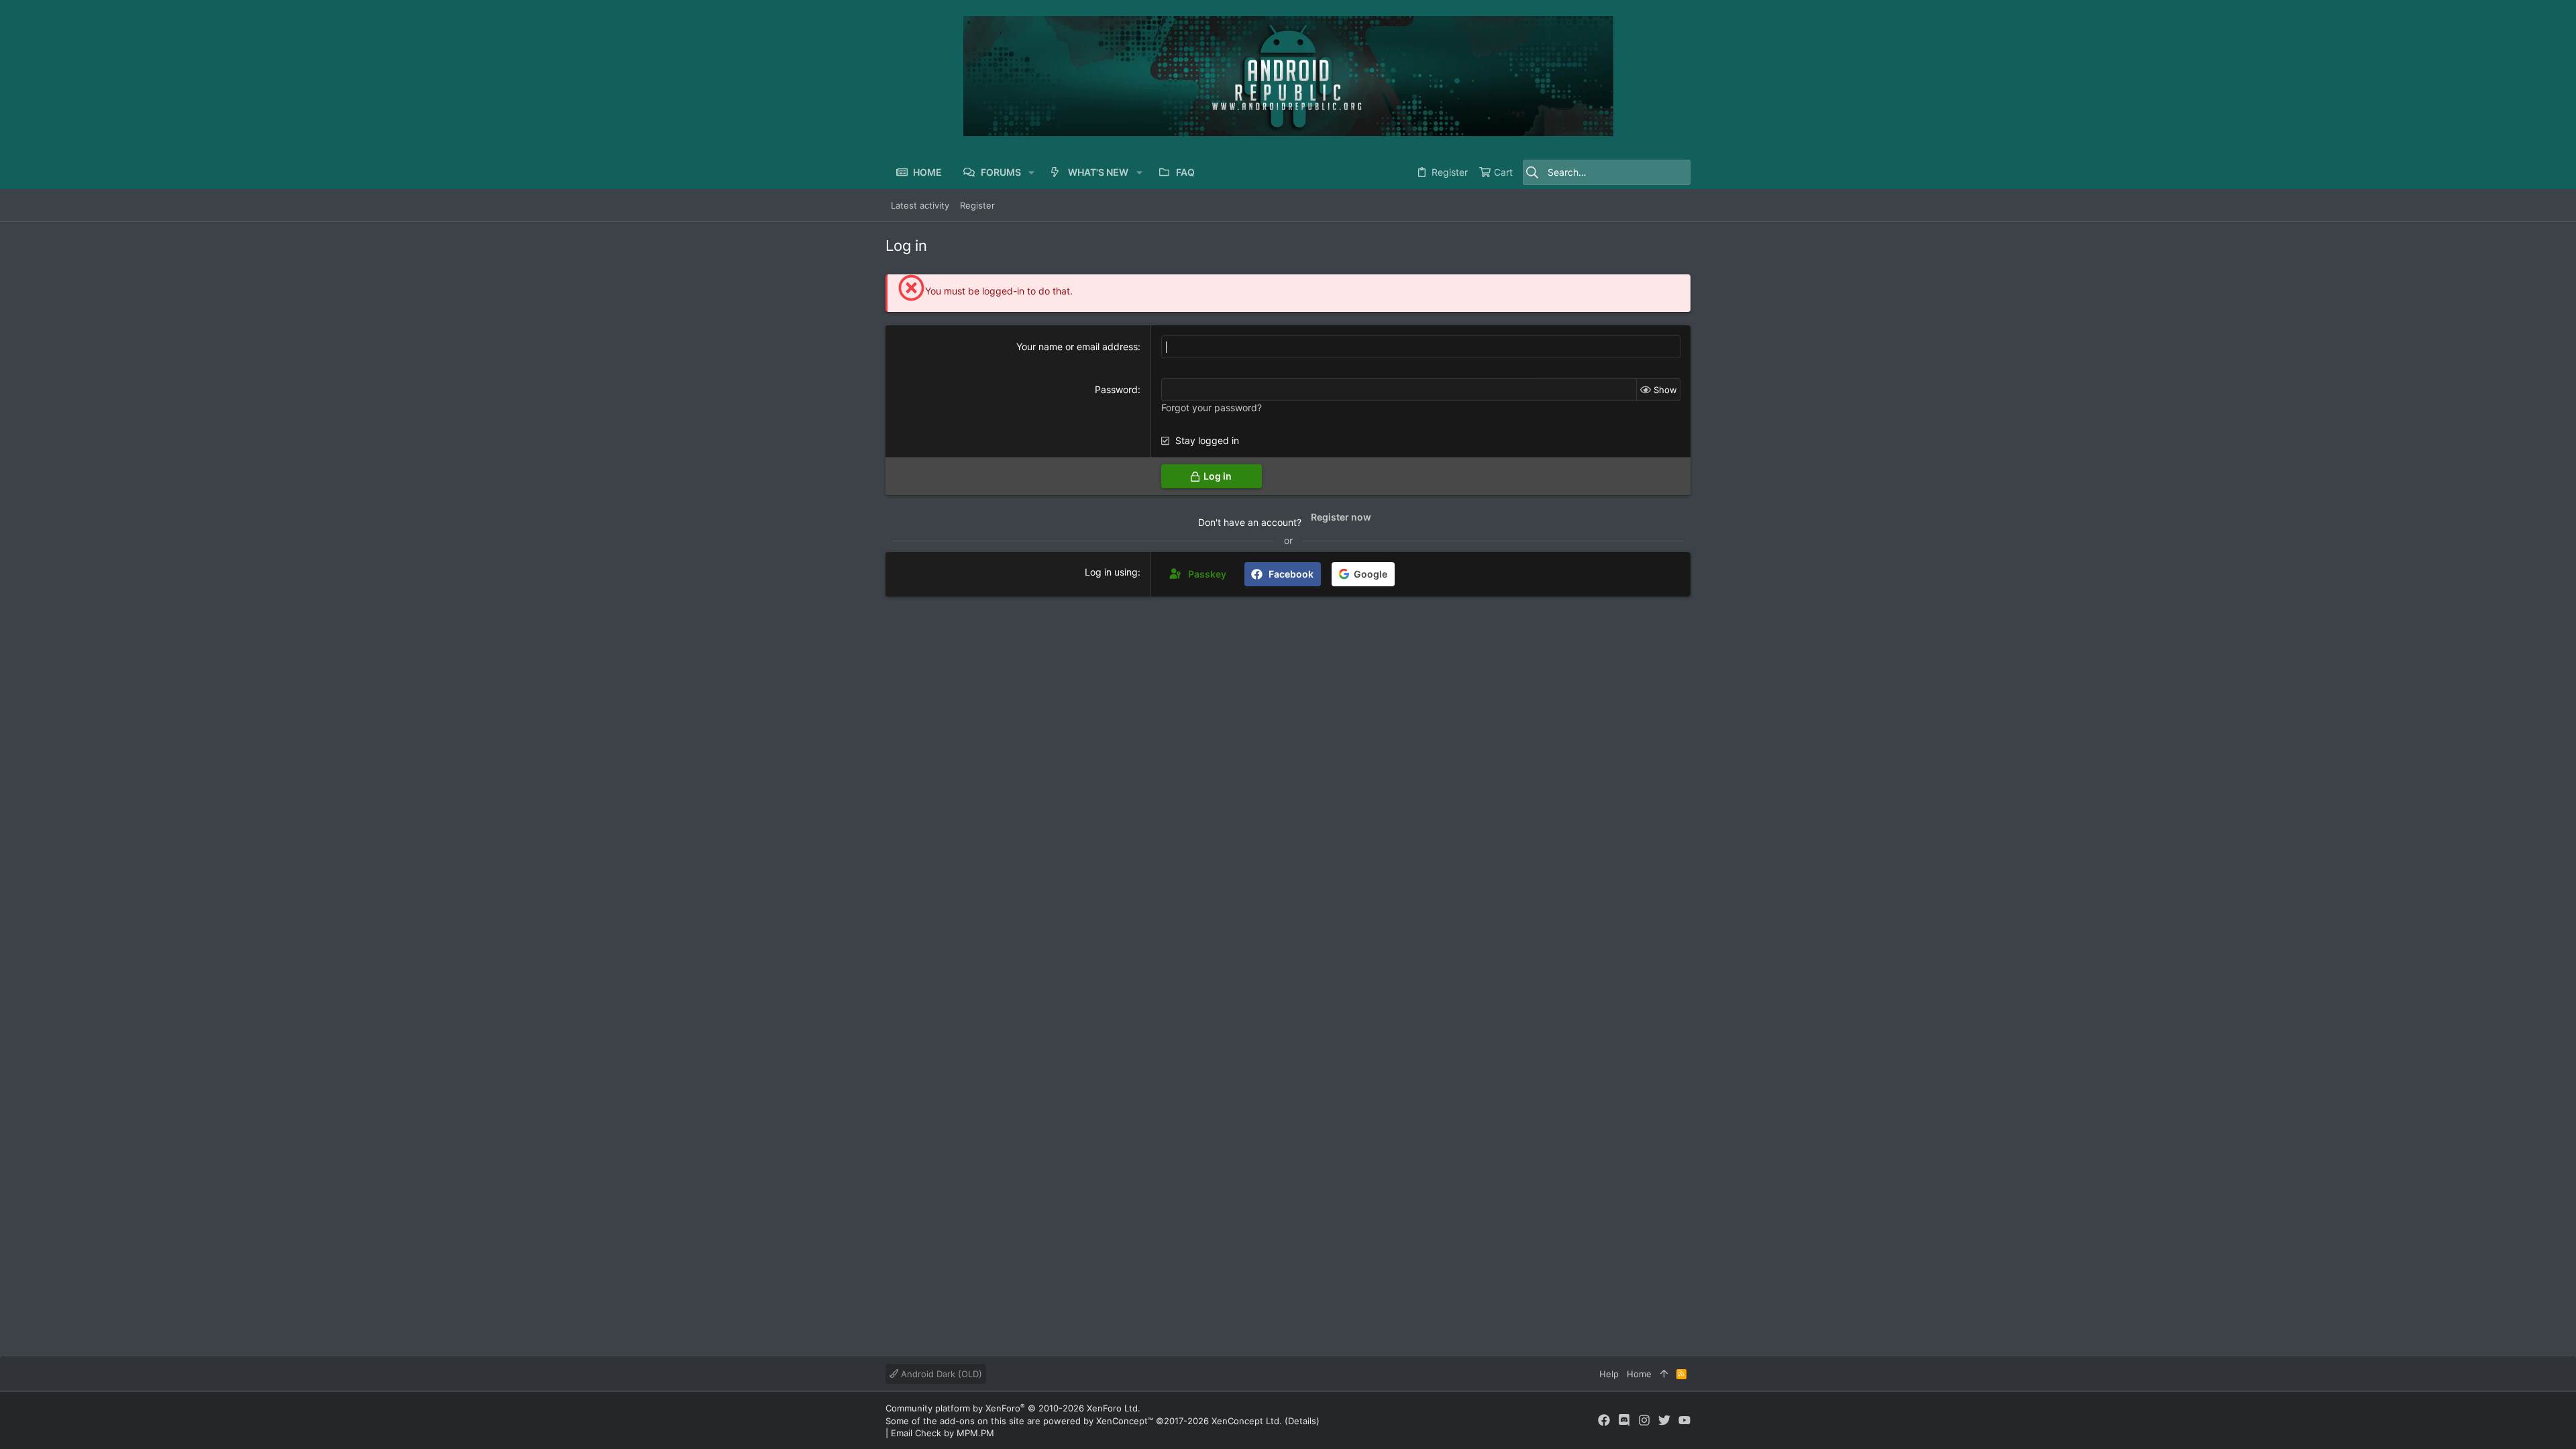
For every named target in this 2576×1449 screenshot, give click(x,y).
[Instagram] (1644, 1420)
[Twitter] (1664, 1420)
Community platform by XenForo (1013, 1408)
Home (1639, 1374)
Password (1116, 389)
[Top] (1664, 1374)
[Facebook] (1604, 1420)
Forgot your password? (1212, 408)
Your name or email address (1077, 346)
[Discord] (1624, 1420)
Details (1302, 1421)
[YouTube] (1684, 1420)
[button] (1031, 172)
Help (1609, 1374)
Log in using (1111, 572)
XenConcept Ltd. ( (1250, 1421)
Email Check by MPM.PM (943, 1433)
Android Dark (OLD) (940, 1374)
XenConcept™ (1125, 1421)
